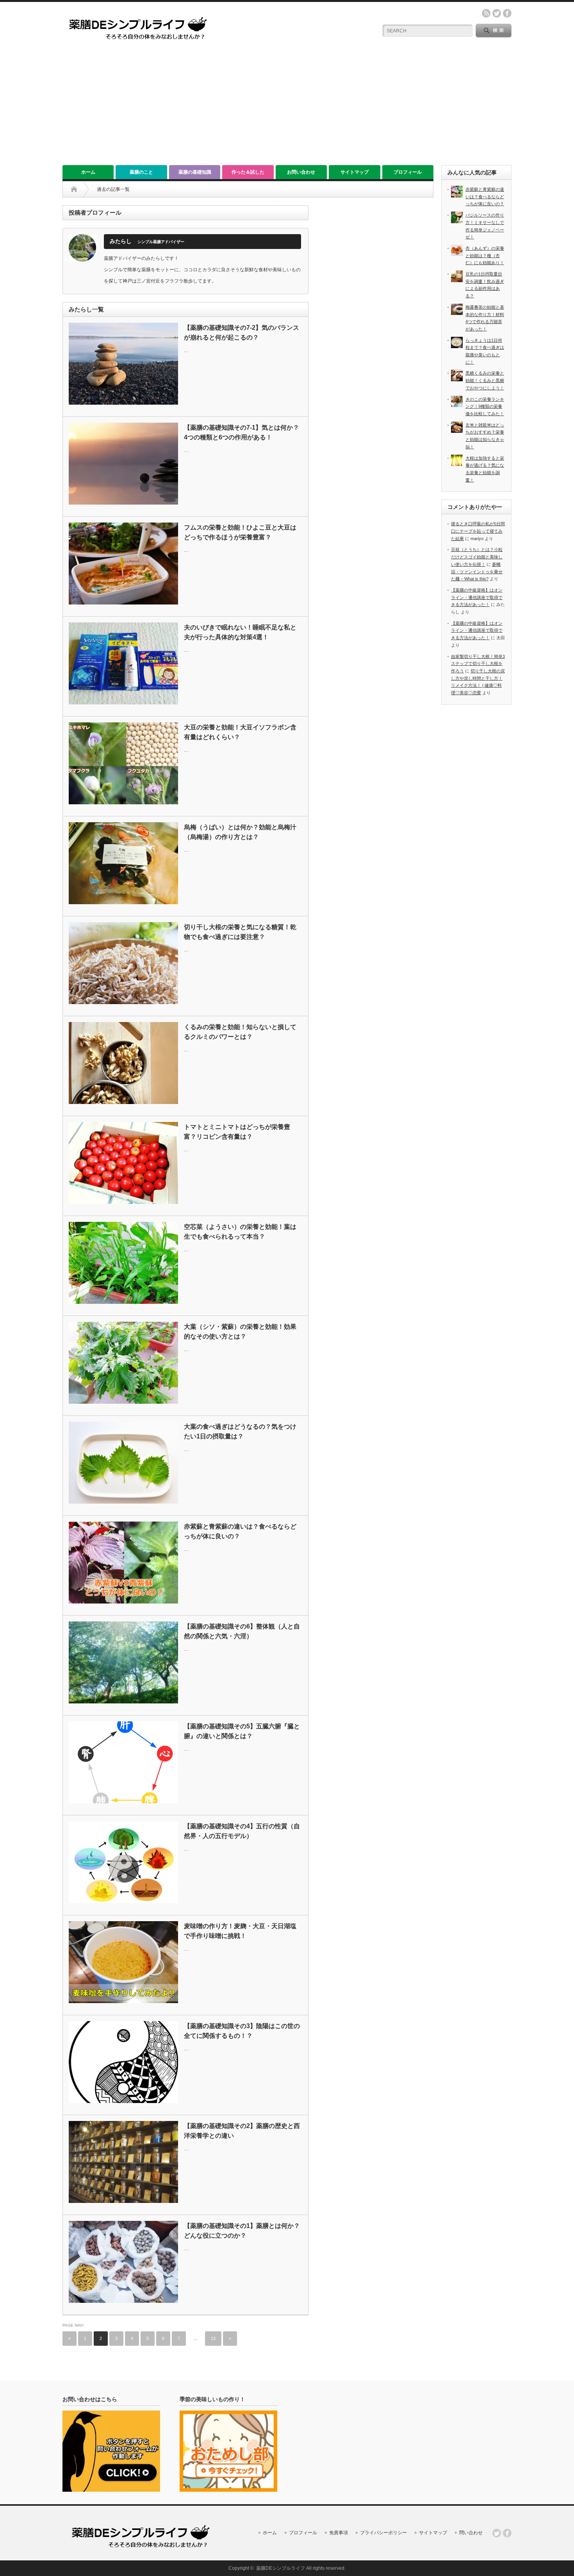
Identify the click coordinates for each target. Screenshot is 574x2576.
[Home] (74, 189)
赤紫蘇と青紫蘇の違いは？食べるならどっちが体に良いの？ (240, 1532)
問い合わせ (471, 2533)
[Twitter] (497, 2533)
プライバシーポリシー (383, 2533)
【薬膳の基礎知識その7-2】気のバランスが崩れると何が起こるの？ (242, 333)
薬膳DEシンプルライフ (281, 2568)
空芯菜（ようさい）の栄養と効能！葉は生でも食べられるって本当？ (240, 1232)
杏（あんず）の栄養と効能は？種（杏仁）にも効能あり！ (485, 255)
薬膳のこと (141, 172)
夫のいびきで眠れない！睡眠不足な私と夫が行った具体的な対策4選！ (240, 632)
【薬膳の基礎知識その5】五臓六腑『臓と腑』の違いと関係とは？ (242, 1731)
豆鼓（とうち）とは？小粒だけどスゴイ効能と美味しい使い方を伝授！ (477, 557)
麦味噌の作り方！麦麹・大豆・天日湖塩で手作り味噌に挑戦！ (240, 1931)
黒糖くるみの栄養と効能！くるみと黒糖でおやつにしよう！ (485, 380)
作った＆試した (248, 172)
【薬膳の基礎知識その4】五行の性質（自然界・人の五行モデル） (242, 1831)
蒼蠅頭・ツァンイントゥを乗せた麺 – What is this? (477, 572)
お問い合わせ (301, 172)
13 (213, 2338)
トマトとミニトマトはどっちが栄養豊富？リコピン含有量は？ (237, 1132)
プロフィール (408, 172)
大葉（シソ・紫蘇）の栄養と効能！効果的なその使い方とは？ (240, 1332)
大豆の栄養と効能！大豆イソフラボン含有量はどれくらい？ (240, 732)
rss (486, 13)
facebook (507, 13)
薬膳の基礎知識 (195, 172)
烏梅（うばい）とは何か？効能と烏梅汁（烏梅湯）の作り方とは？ (240, 832)
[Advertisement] (287, 107)
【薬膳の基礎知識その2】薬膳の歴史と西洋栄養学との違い (242, 2131)
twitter (497, 13)
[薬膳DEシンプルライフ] (138, 44)
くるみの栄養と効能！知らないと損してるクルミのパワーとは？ (240, 1032)
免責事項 (339, 2533)
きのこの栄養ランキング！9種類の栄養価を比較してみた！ (485, 406)
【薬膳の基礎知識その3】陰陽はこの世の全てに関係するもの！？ (242, 2031)
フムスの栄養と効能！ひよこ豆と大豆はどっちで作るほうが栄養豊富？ (240, 532)
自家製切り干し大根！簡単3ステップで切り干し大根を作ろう (478, 664)
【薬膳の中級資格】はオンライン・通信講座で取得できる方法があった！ (477, 597)
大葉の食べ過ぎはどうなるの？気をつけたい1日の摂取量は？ (240, 1432)
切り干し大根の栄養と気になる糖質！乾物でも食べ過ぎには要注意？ (240, 932)
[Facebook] (507, 2533)
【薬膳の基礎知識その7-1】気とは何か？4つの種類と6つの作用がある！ (242, 433)
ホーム (88, 172)
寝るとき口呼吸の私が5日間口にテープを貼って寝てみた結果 (478, 531)
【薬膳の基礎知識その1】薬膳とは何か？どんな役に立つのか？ (242, 2231)
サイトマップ (355, 172)
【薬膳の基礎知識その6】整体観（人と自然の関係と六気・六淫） (242, 1631)
